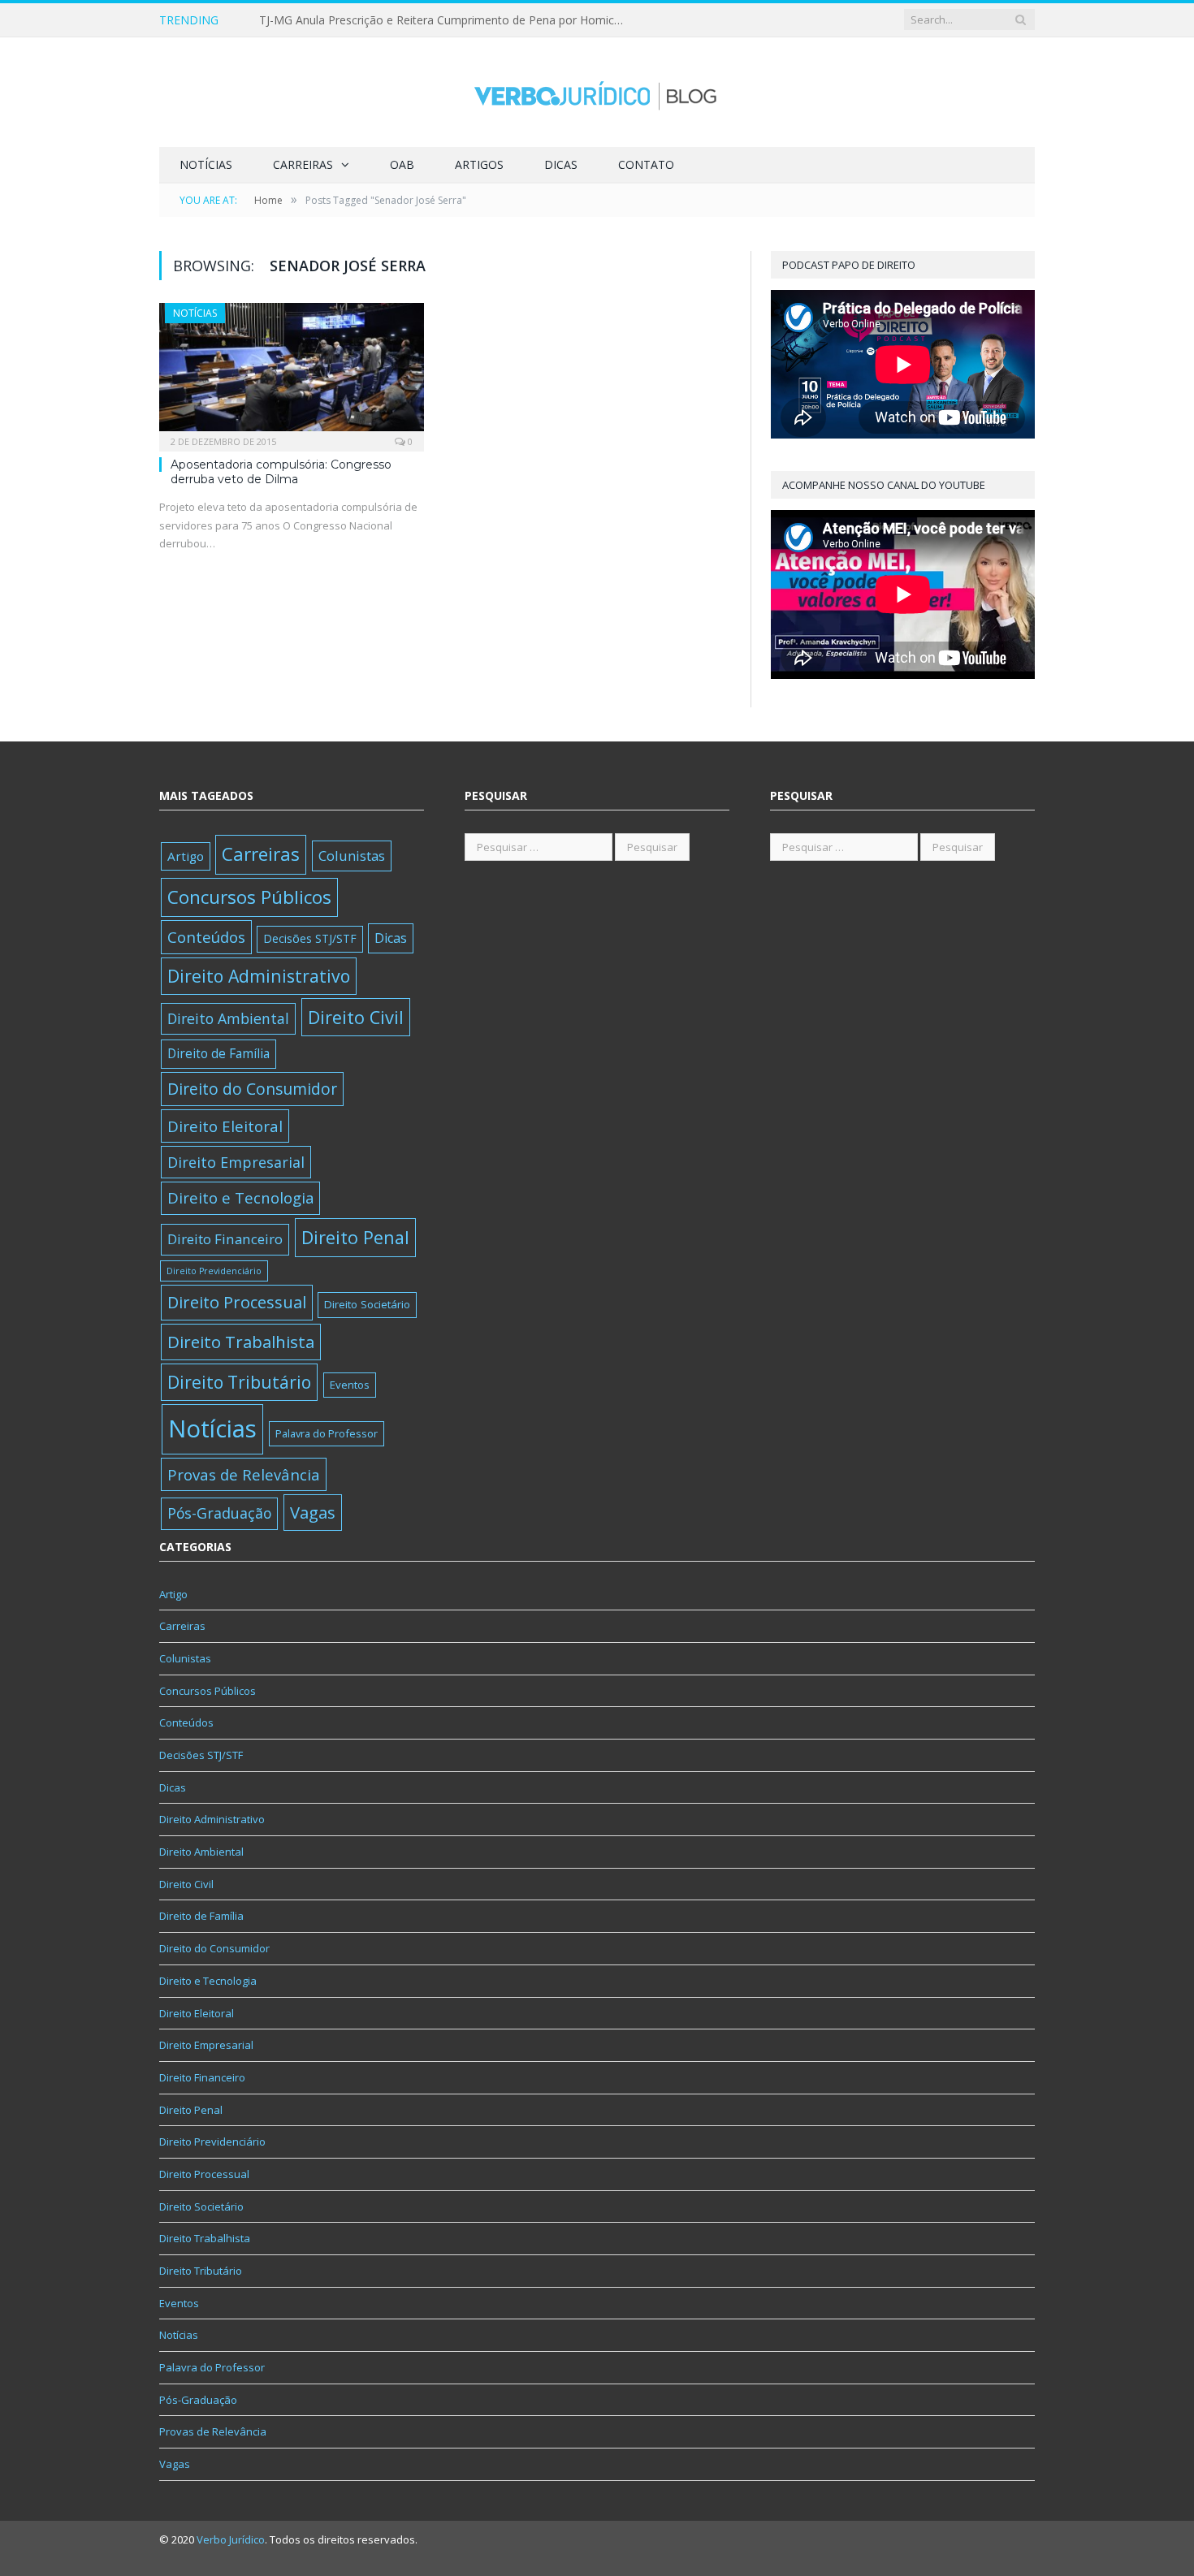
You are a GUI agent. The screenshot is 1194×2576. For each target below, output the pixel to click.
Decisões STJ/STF (310, 938)
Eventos (350, 1385)
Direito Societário (367, 1304)
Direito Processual (237, 1302)
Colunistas (352, 856)
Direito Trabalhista (241, 1342)
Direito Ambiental (228, 1018)
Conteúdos (206, 937)
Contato (646, 164)
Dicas (561, 164)
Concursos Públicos (249, 897)
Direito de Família (218, 1053)
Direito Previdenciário (214, 1271)
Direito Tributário (239, 1382)
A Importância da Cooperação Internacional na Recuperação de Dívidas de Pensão (446, 20)
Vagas (313, 1512)
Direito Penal (355, 1237)
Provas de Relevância (244, 1474)
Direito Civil (356, 1017)
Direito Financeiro (225, 1239)
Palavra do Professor (327, 1433)
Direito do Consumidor (252, 1089)
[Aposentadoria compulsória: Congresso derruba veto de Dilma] (292, 372)
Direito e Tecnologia (240, 1197)
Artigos (479, 164)
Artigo (186, 856)
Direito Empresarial (236, 1162)
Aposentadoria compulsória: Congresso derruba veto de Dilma (281, 472)
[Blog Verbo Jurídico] (597, 92)
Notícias (206, 164)
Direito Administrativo (259, 976)
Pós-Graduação (219, 1513)
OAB (402, 164)
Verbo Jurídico (231, 2539)
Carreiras (303, 164)
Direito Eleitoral (225, 1126)
